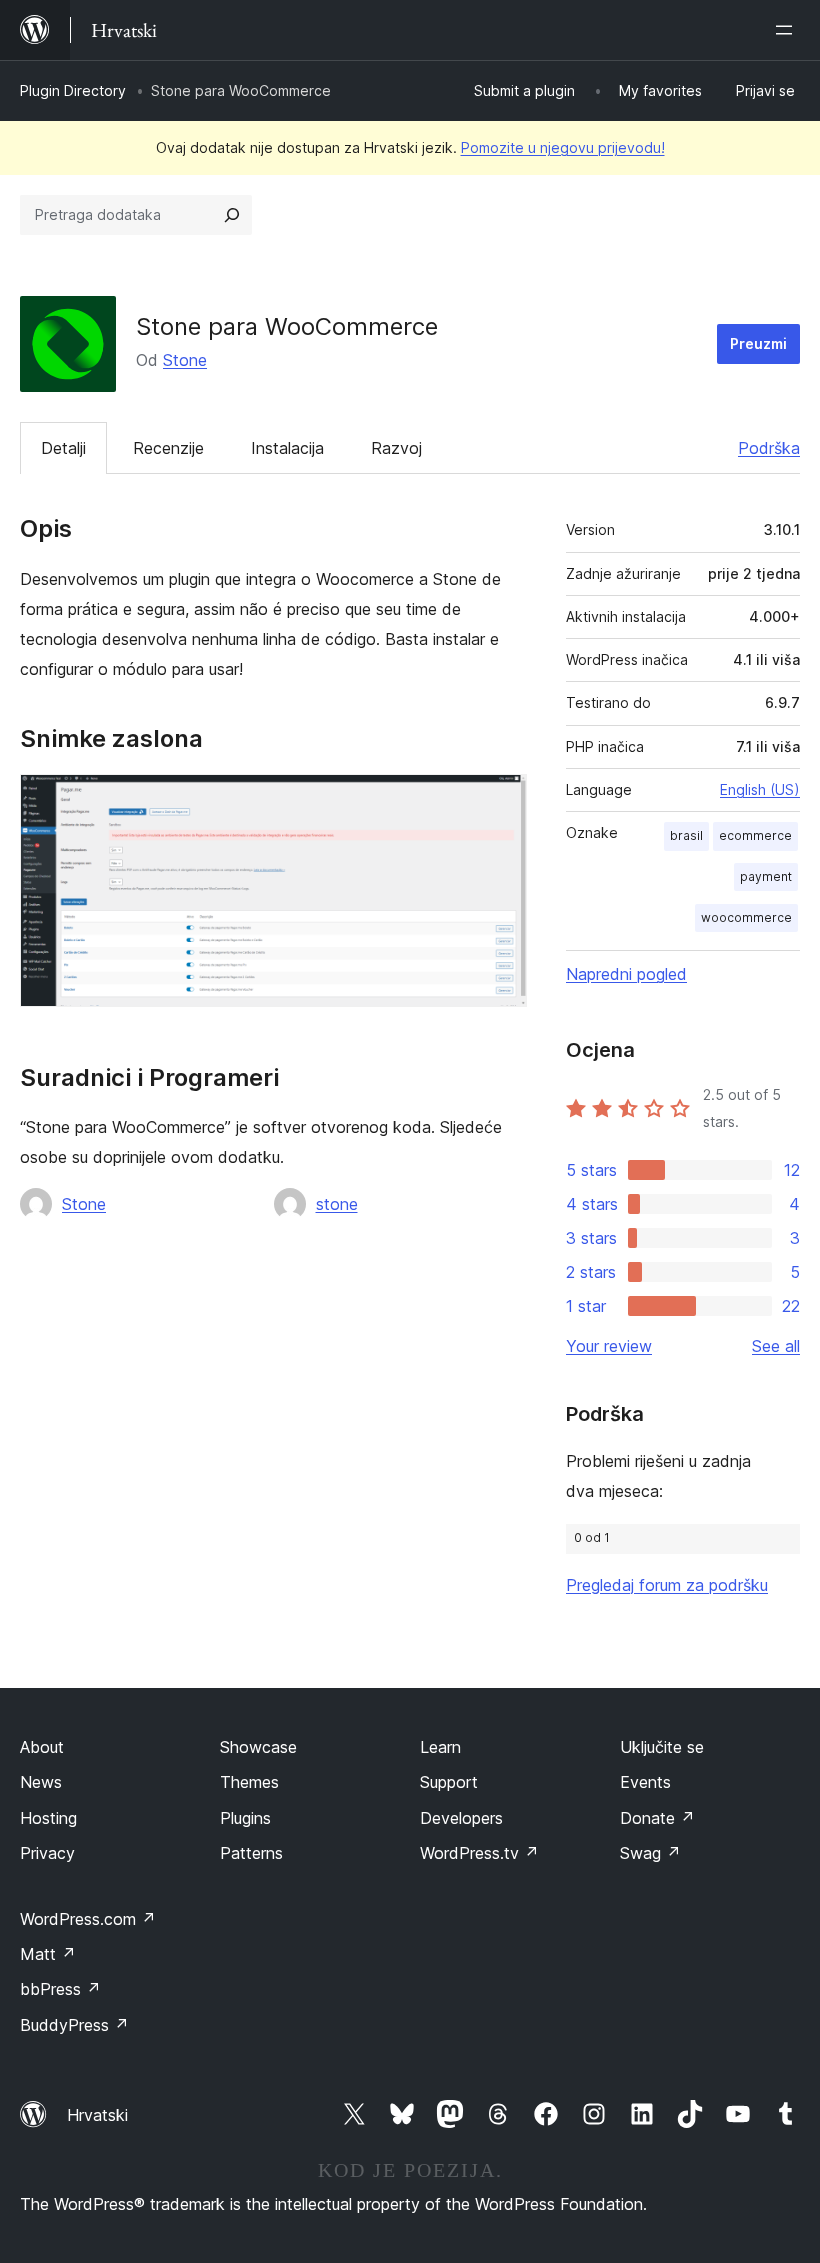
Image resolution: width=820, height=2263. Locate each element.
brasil (686, 835)
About (42, 1747)
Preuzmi (758, 343)
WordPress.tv (479, 1853)
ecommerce (755, 835)
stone (337, 1204)
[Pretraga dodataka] (232, 215)
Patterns (251, 1853)
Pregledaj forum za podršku (667, 1585)
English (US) (760, 789)
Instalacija (287, 448)
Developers (461, 1818)
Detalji (63, 448)
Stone (185, 360)
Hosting (48, 1818)
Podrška (769, 448)
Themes (249, 1782)
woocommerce (746, 917)
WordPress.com (88, 1919)
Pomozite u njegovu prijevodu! (563, 147)
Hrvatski (97, 2115)
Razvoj (396, 448)
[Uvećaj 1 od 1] (500, 801)
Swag (650, 1853)
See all (776, 1346)
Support (449, 1782)
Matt (48, 1954)
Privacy (47, 1853)
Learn (440, 1747)
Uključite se (662, 1747)
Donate (657, 1818)
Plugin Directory (73, 90)
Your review (609, 1346)
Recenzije (168, 448)
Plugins (245, 1818)
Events (645, 1782)
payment (766, 876)
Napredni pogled (626, 974)
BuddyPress (74, 2025)
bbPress (60, 1989)
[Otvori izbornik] (788, 30)
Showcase (258, 1747)
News (41, 1782)
